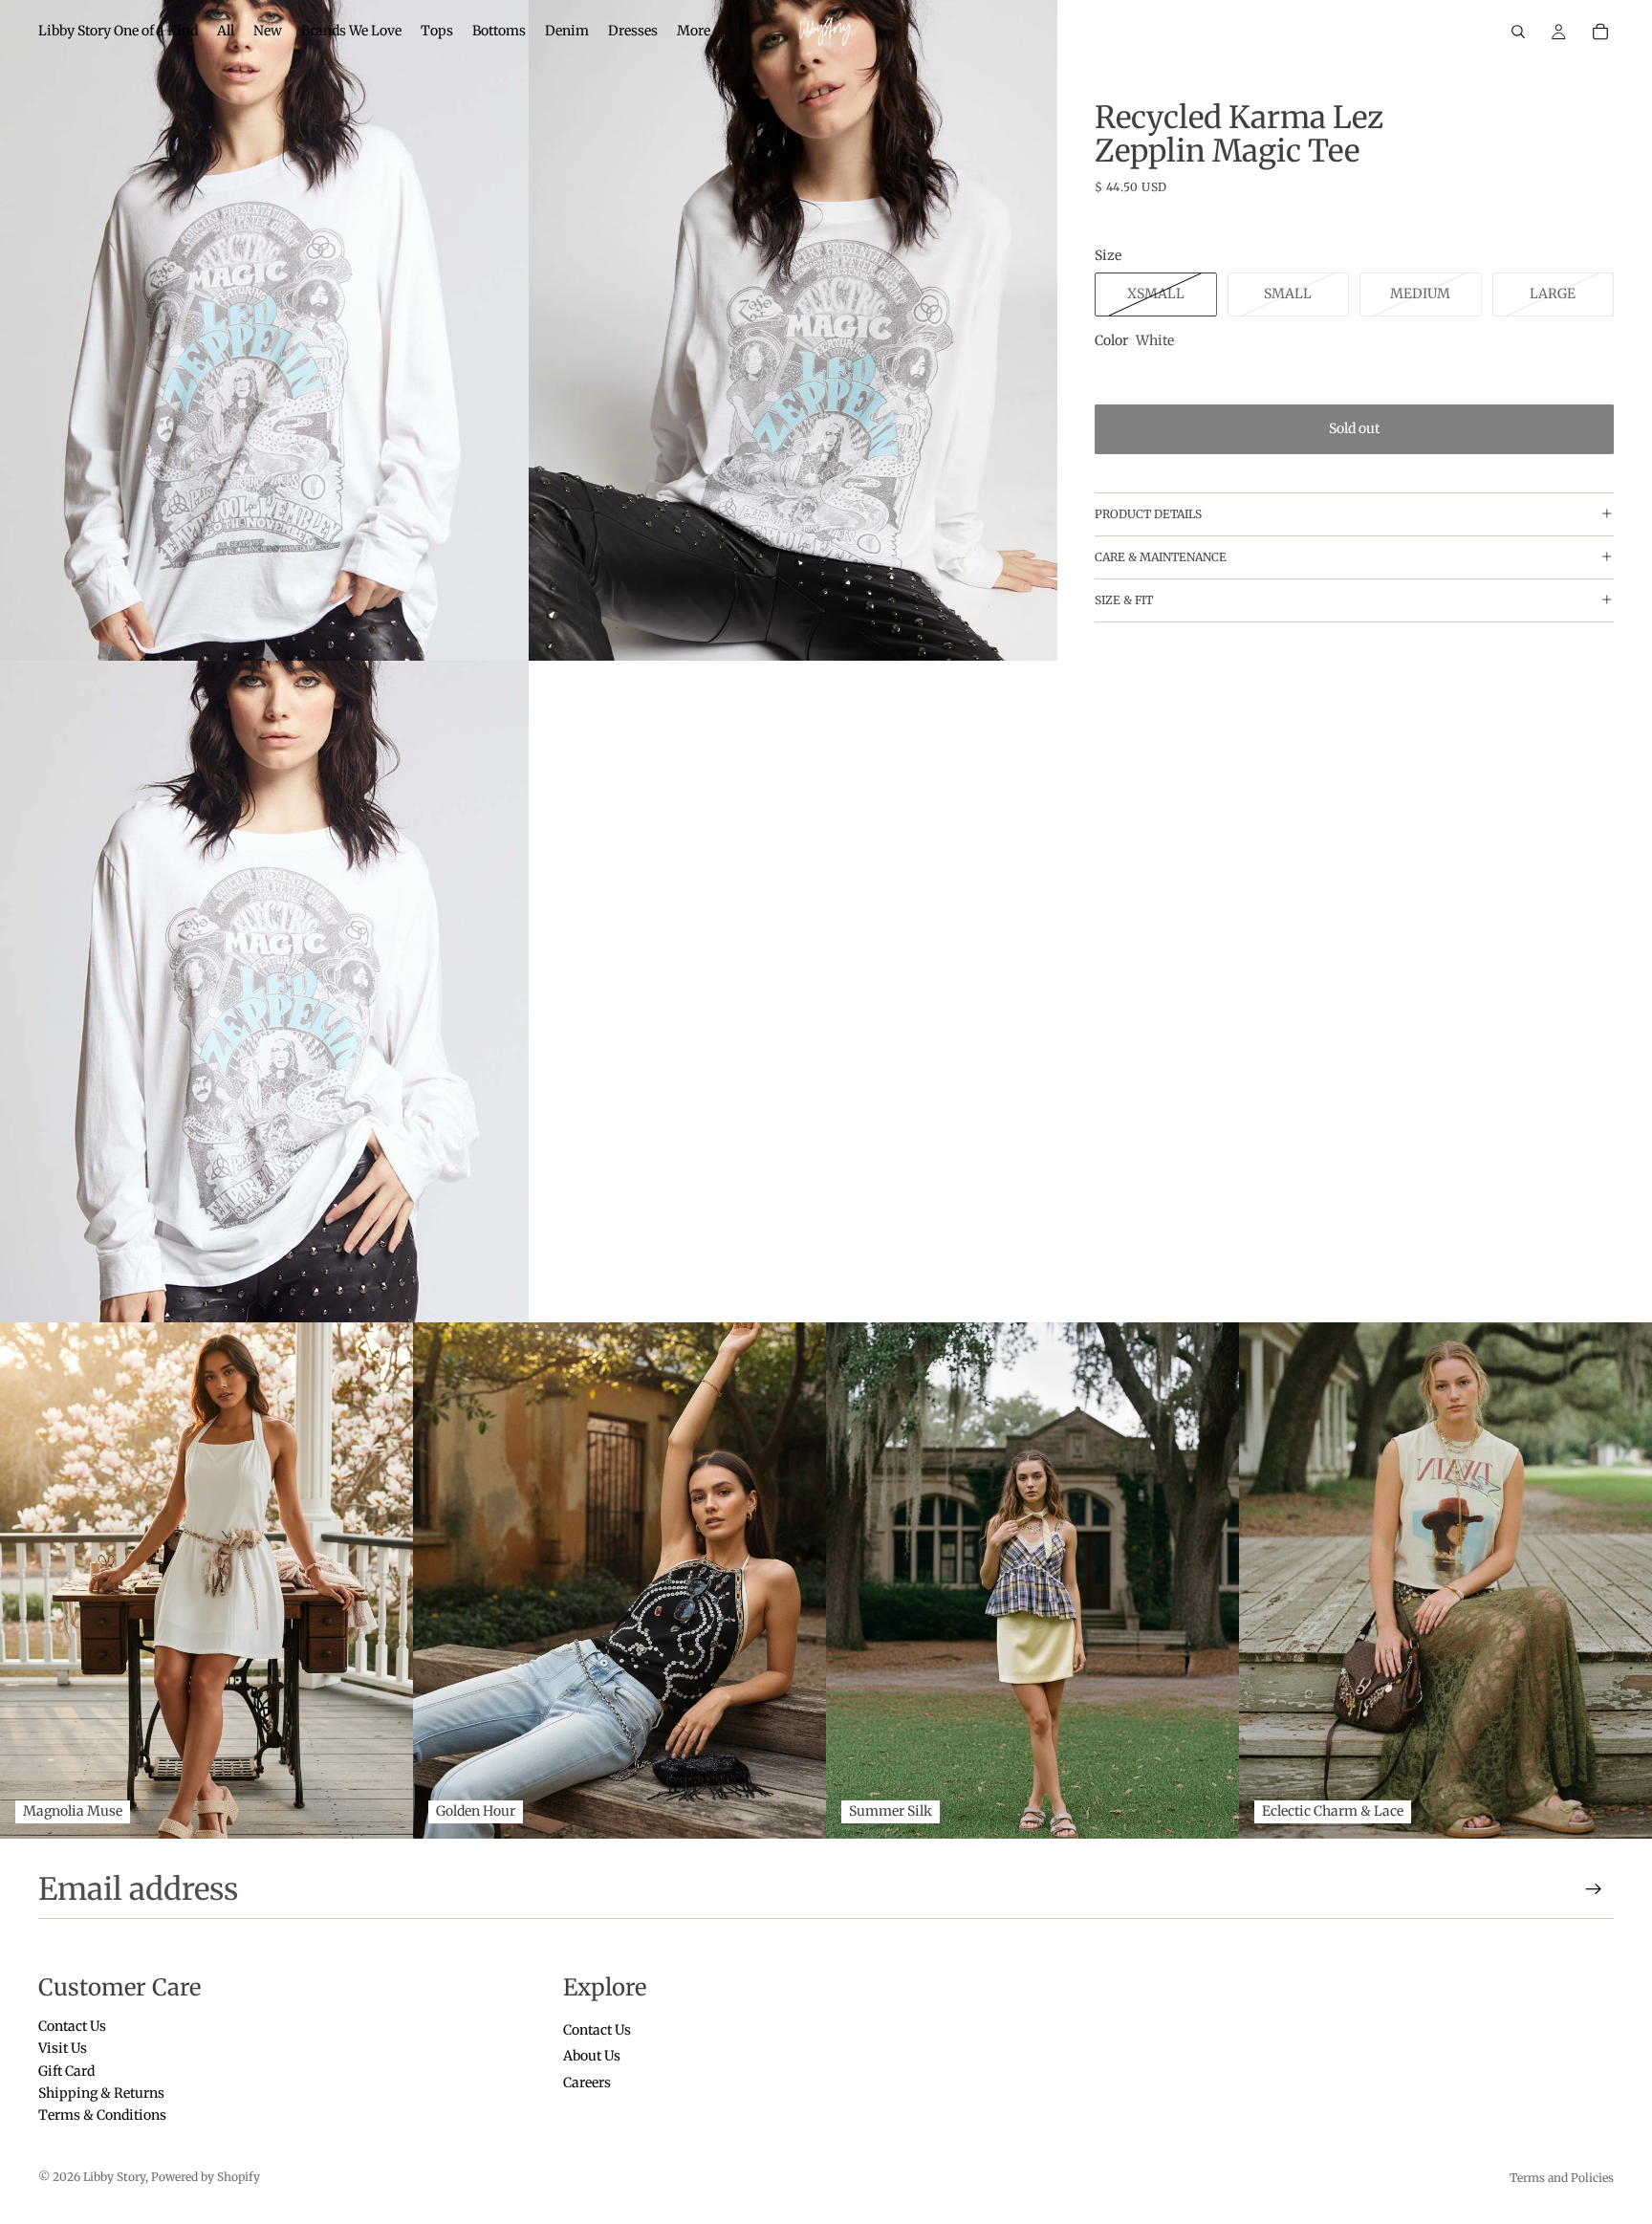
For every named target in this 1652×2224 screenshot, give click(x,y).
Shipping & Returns (101, 2093)
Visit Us (63, 2049)
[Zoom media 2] (793, 330)
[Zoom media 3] (264, 991)
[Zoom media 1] (264, 330)
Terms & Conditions (102, 2116)
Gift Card (66, 2071)
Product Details (1148, 514)
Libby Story (114, 2177)
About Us (592, 2057)
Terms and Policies (1562, 2178)
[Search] (1518, 32)
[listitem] (694, 32)
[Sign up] (1594, 1889)
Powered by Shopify (206, 2177)
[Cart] (1600, 32)
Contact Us (72, 2026)
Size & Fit (1124, 600)
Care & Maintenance (1161, 557)
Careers (587, 2082)
